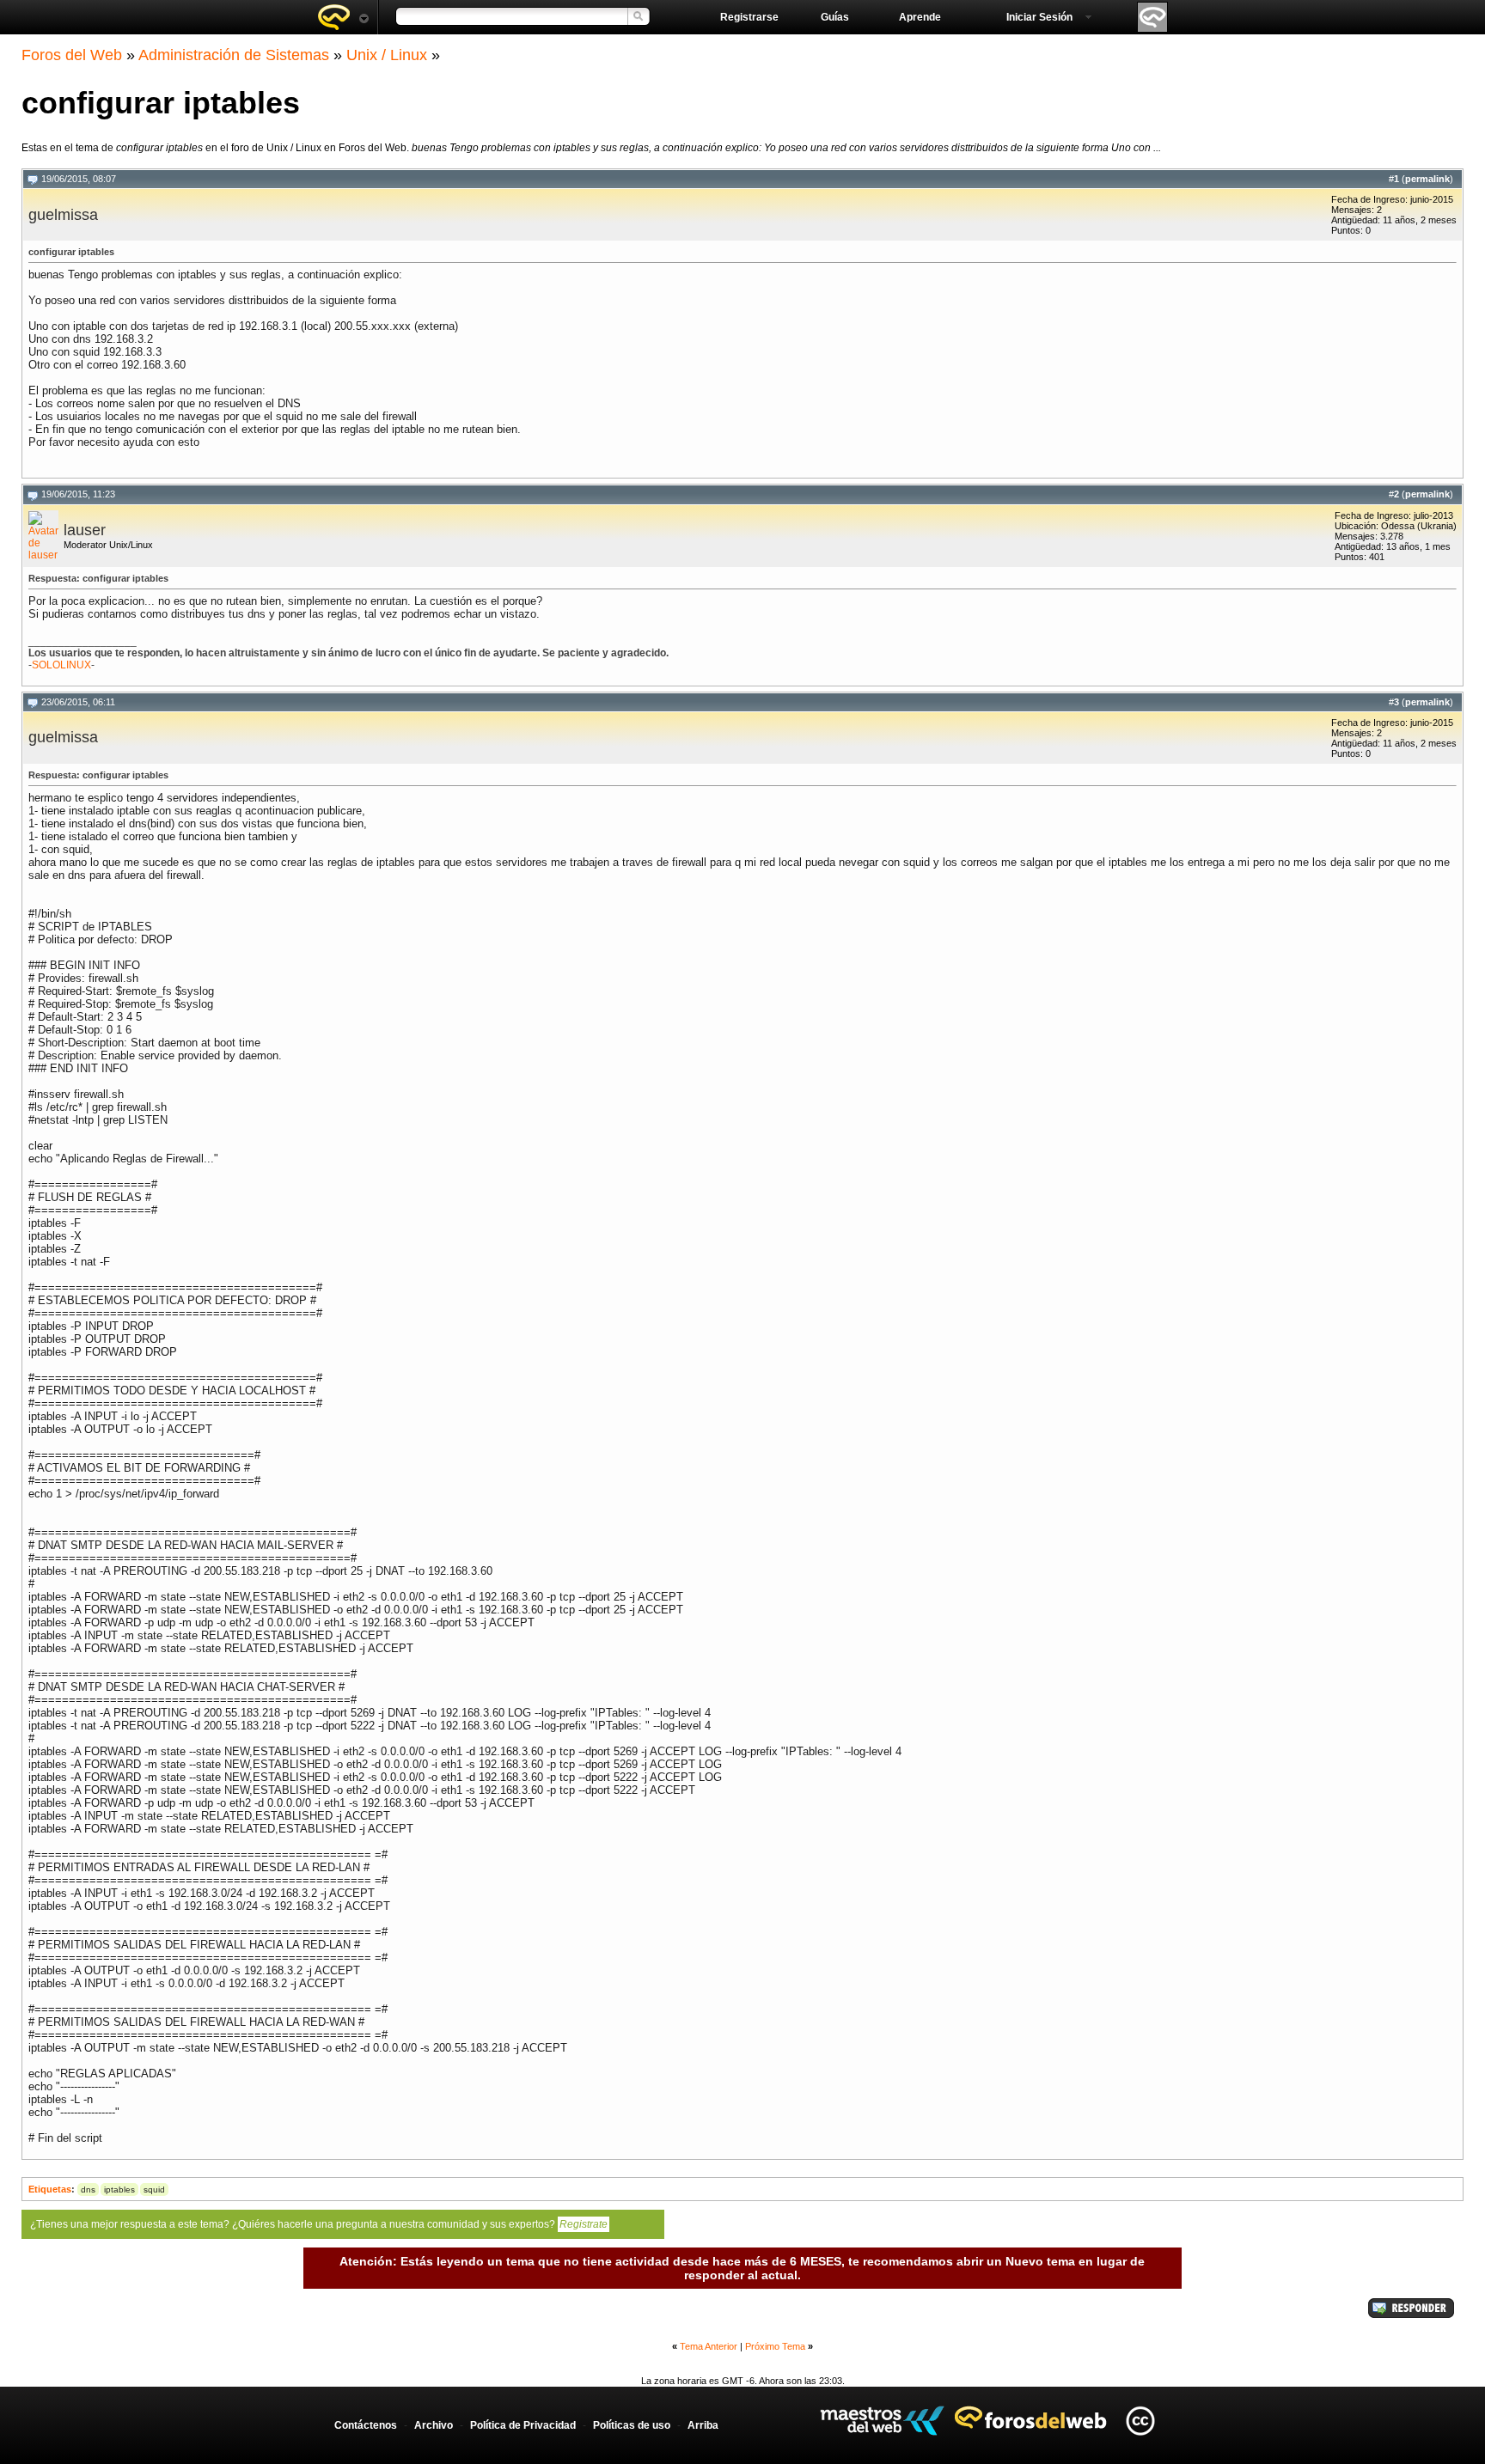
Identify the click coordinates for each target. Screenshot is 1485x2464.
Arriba (703, 2425)
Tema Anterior (709, 2346)
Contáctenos (366, 2425)
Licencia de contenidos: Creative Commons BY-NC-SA (1140, 2421)
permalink (1427, 179)
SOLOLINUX (61, 665)
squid (154, 2190)
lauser (85, 530)
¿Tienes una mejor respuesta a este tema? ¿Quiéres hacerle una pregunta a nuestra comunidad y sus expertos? (319, 2224)
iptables (119, 2190)
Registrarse (749, 17)
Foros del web (343, 17)
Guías (835, 17)
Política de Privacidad (523, 2425)
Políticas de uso (632, 2425)
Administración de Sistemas (234, 55)
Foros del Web (72, 55)
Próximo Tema (775, 2346)
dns (88, 2190)
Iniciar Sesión (1039, 17)
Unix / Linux (387, 55)
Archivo (434, 2425)
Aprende (920, 17)
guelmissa (63, 215)
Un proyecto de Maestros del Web (882, 2421)
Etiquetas (50, 2189)
